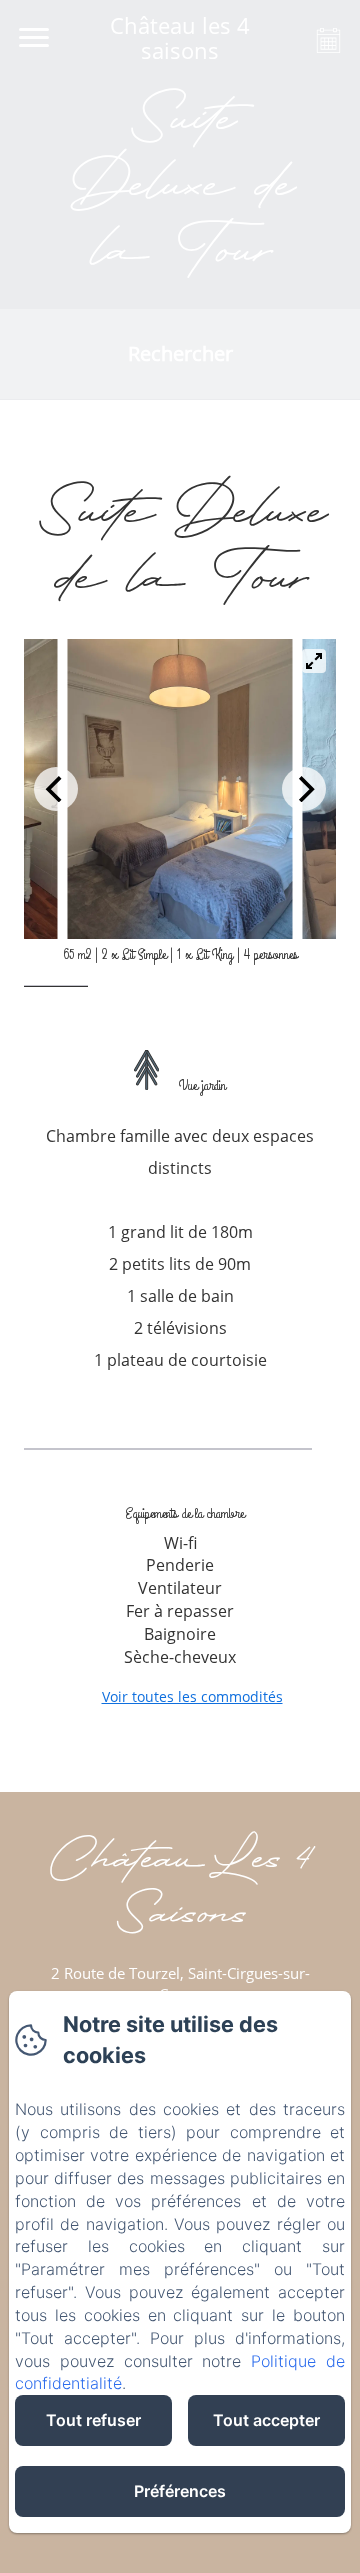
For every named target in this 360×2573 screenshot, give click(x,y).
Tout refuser (93, 2420)
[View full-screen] (314, 661)
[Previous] (56, 789)
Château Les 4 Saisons (180, 1889)
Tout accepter (266, 2420)
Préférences (180, 2491)
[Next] (304, 789)
